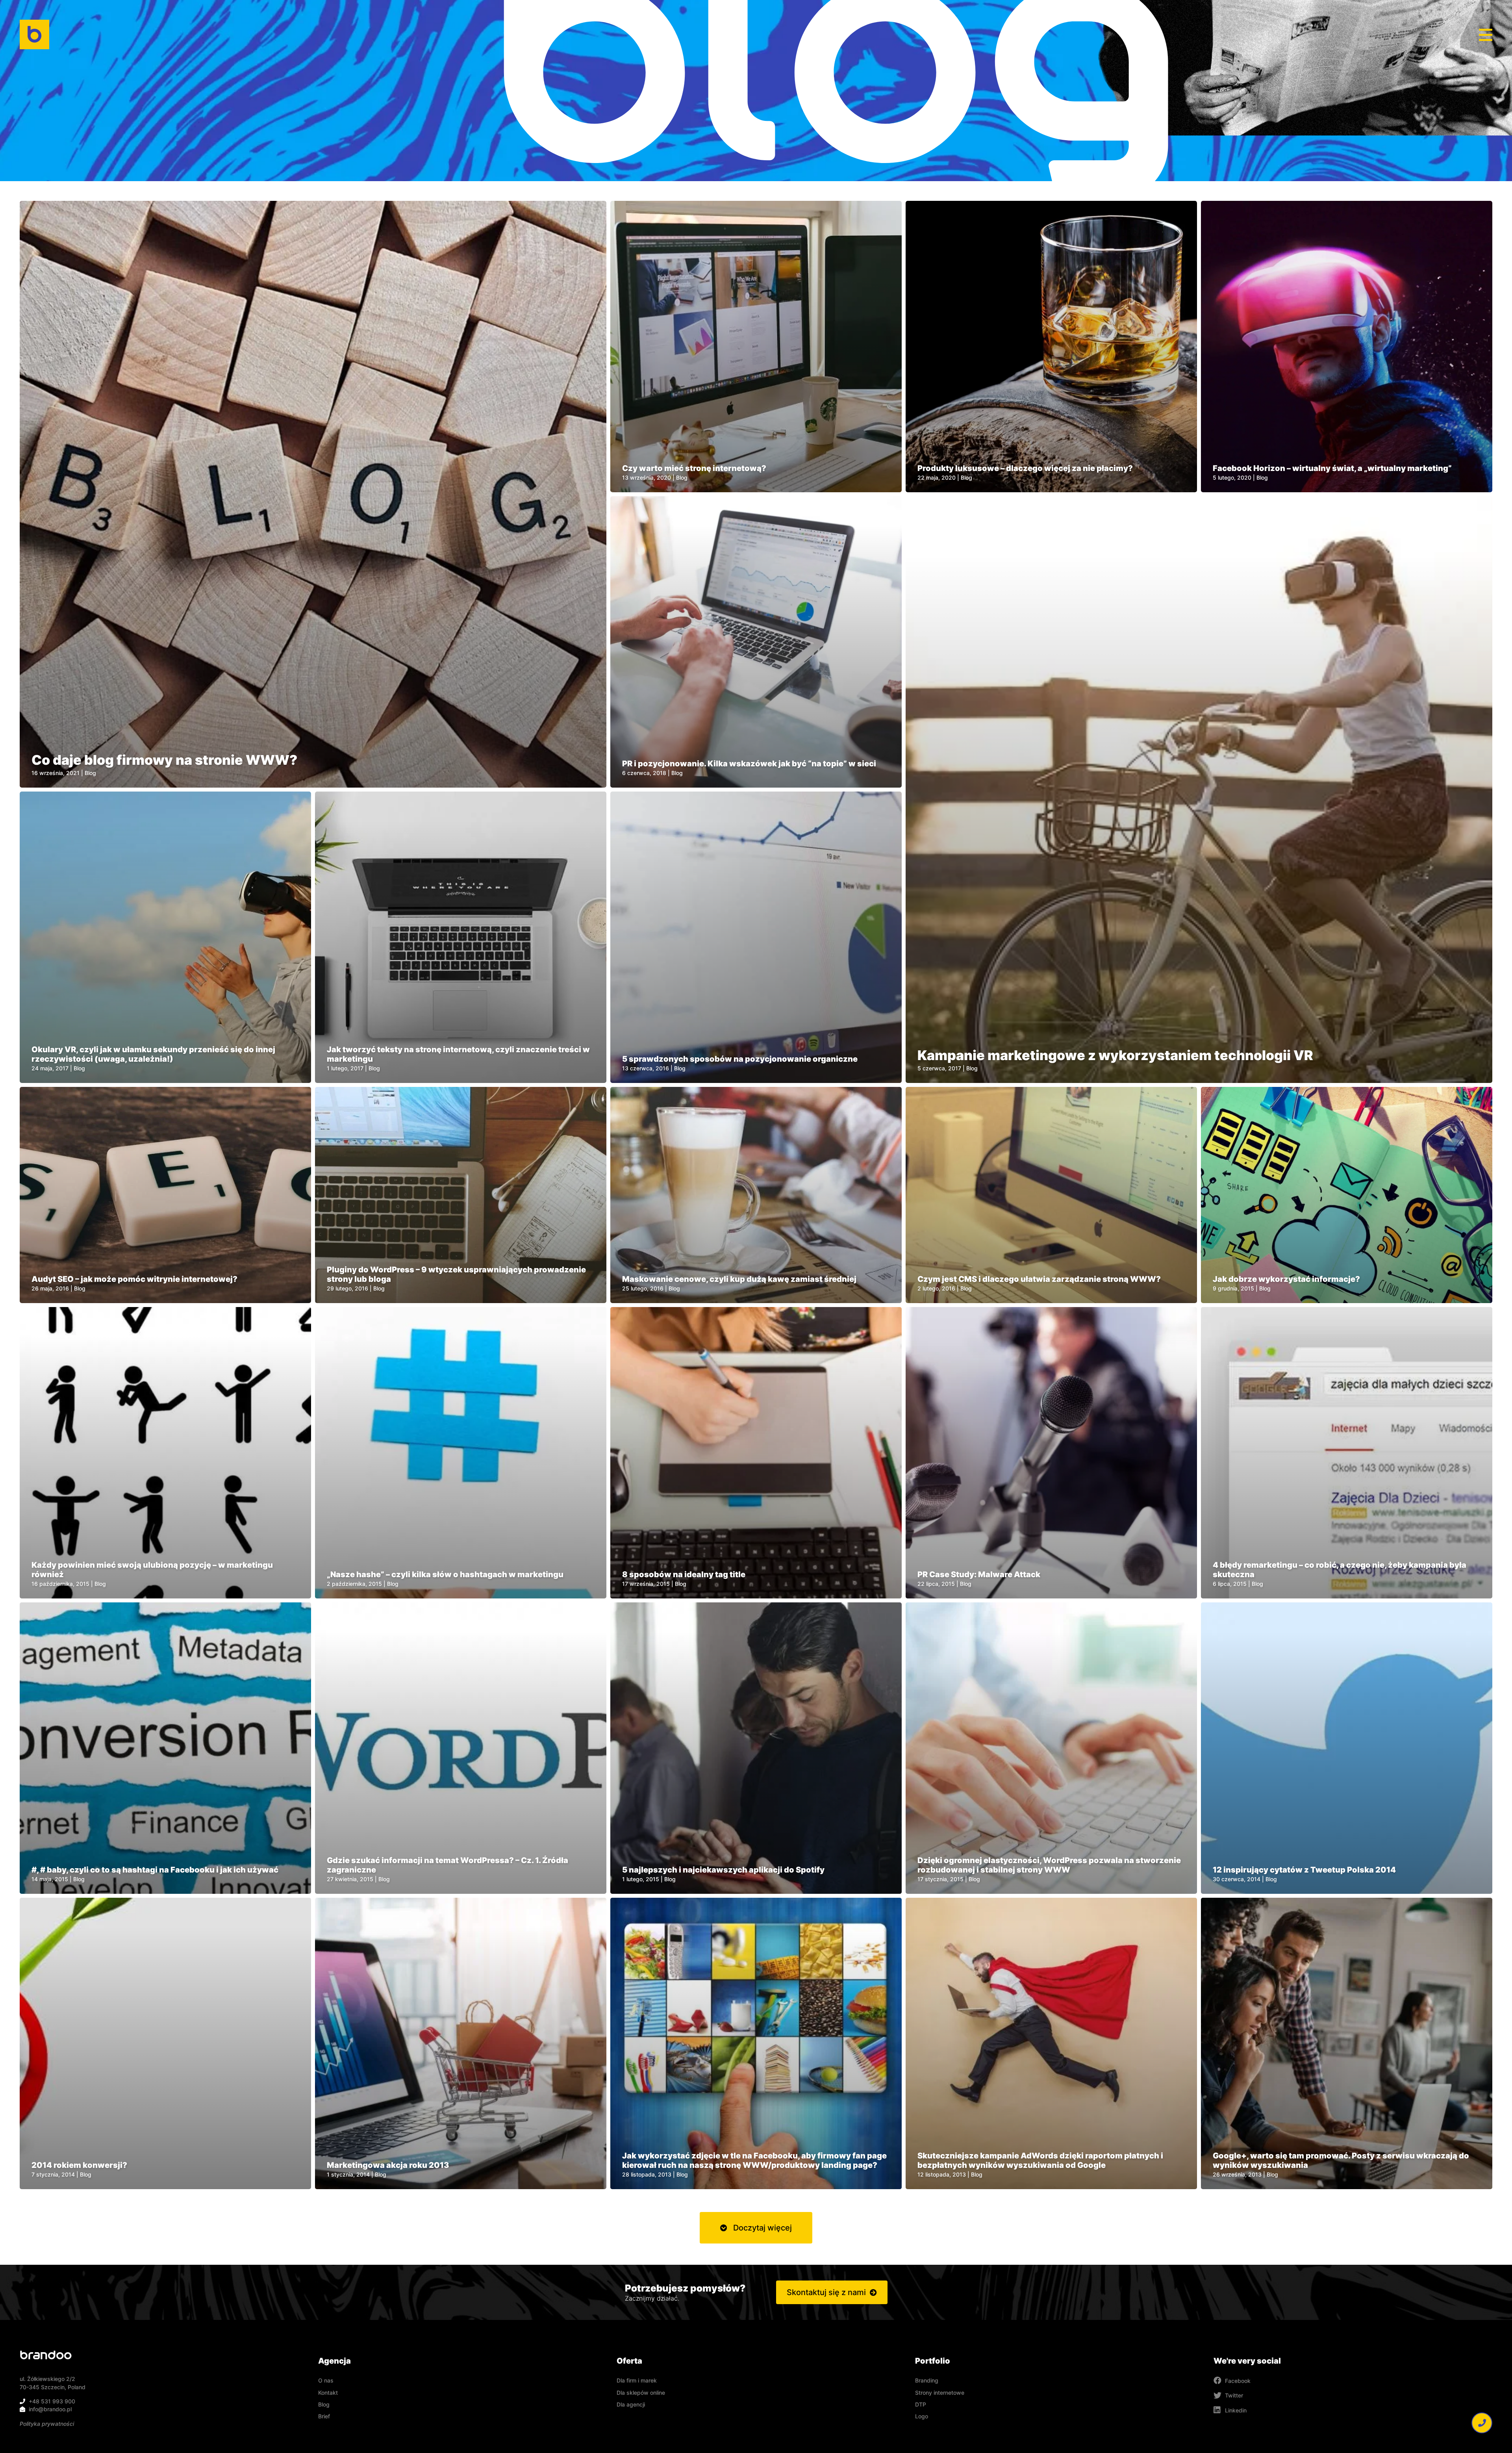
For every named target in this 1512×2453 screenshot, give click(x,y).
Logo (922, 2416)
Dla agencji (631, 2404)
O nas (326, 2380)
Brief (324, 2416)
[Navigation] (1486, 35)
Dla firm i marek (637, 2380)
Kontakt (328, 2393)
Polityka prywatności (47, 2424)
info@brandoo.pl (50, 2409)
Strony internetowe (940, 2393)
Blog (324, 2404)
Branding (927, 2380)
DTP (921, 2404)
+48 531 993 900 (52, 2401)
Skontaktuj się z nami (826, 2292)
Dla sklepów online (641, 2393)
